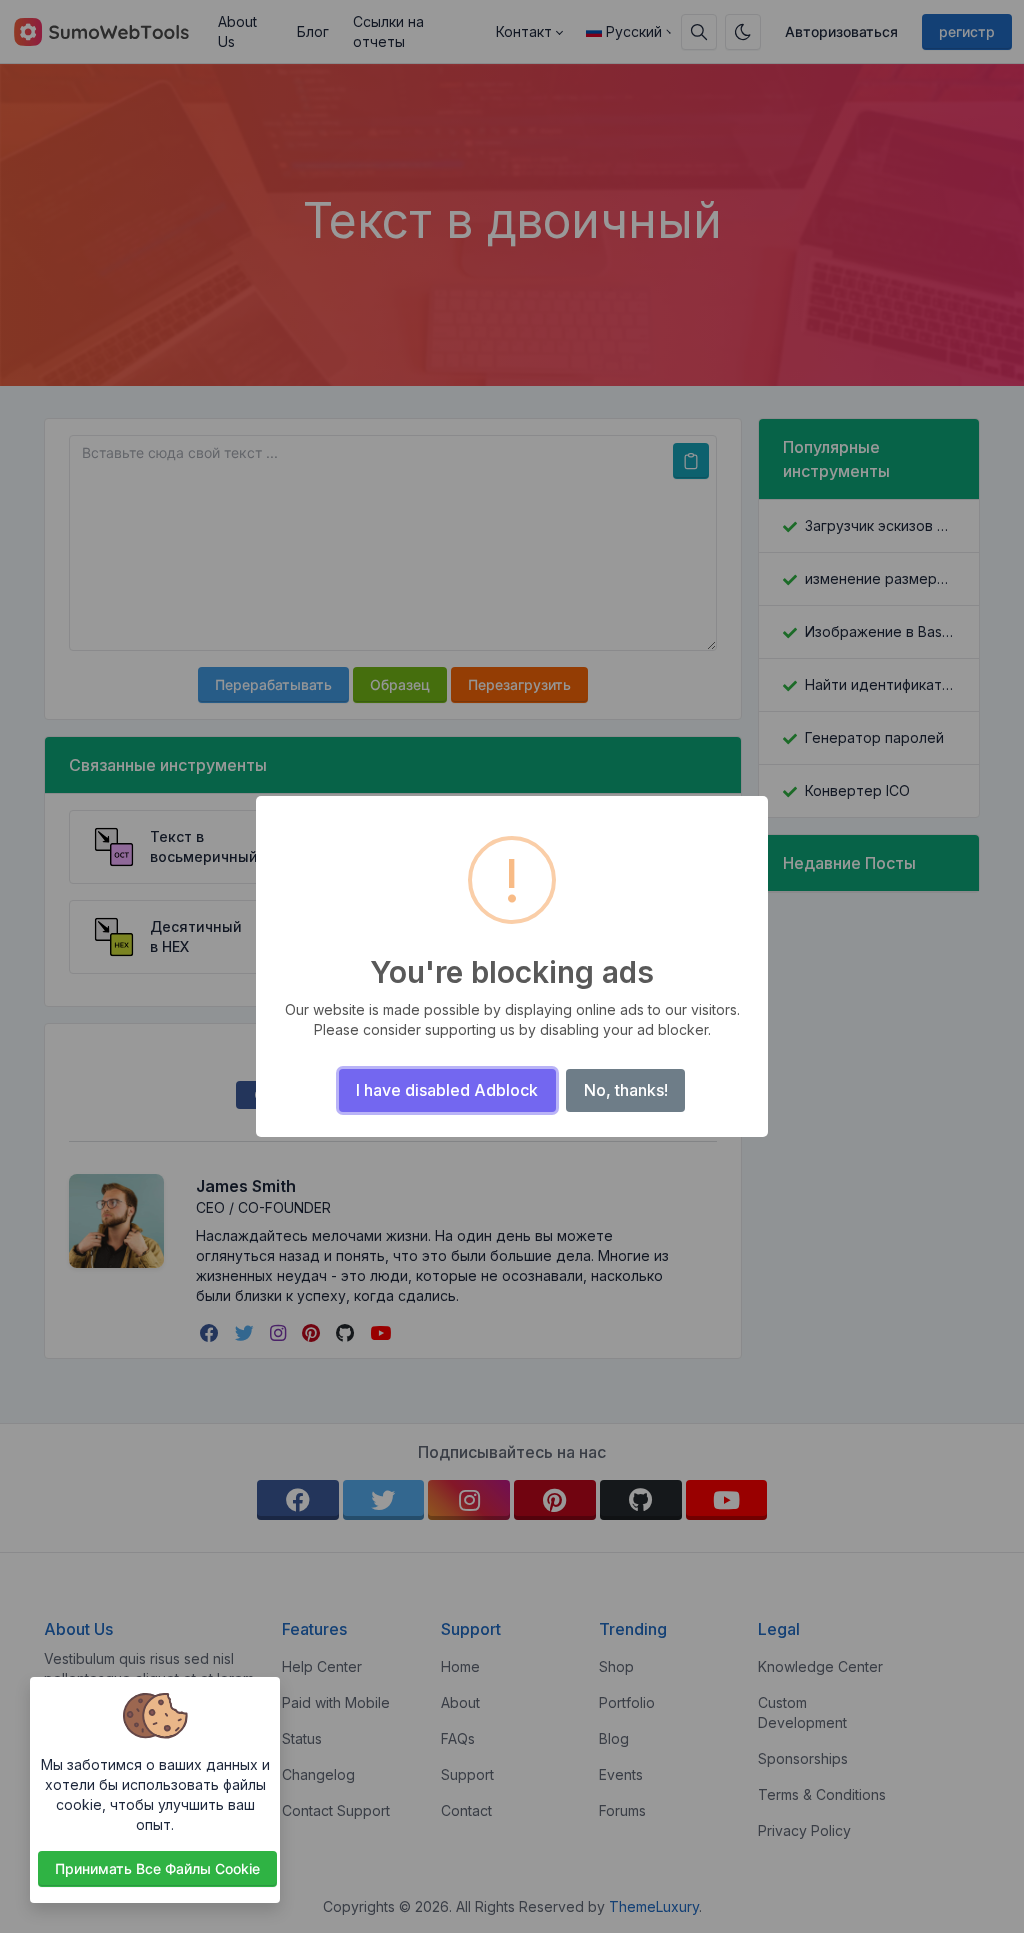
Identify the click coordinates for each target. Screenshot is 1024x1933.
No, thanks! (626, 1090)
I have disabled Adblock (447, 1090)
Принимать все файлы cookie (157, 1868)
